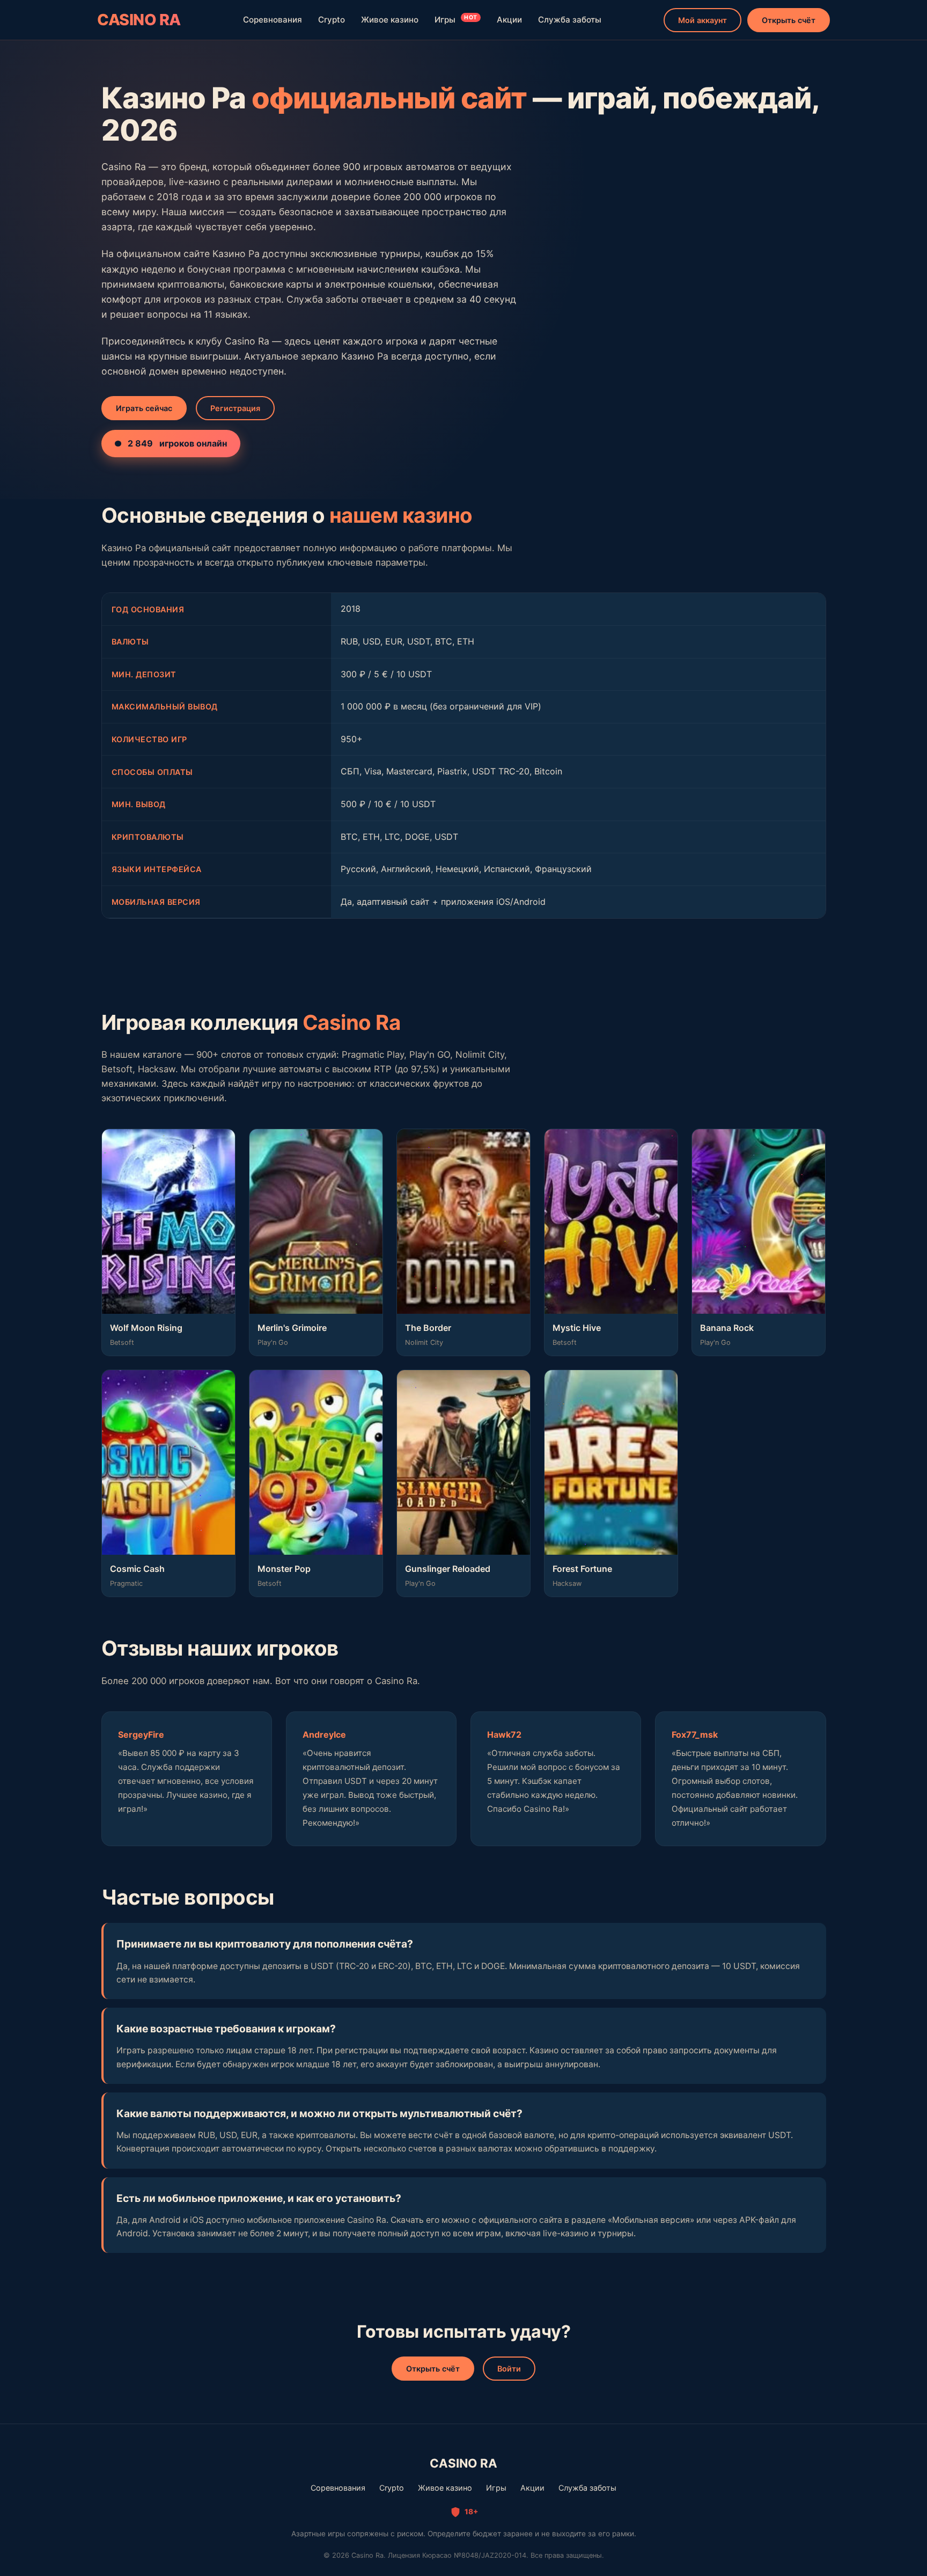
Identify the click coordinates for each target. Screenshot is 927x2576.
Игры (456, 20)
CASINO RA (139, 20)
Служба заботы (570, 20)
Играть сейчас (144, 408)
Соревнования (273, 20)
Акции (509, 20)
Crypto (332, 20)
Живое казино (390, 20)
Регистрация (235, 408)
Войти (509, 2369)
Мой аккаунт (702, 20)
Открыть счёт (789, 20)
